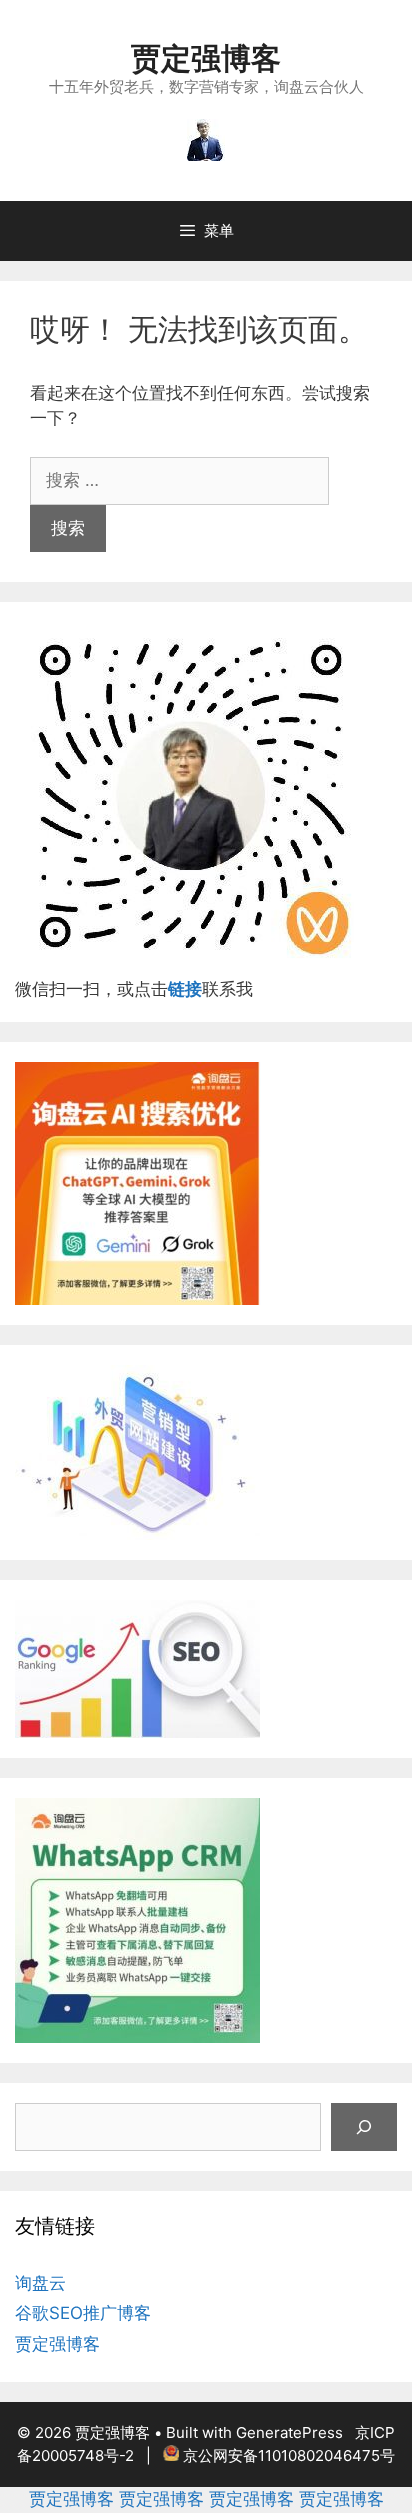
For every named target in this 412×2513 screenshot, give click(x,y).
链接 (185, 989)
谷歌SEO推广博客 (83, 2313)
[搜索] (364, 2127)
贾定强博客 (206, 58)
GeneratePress (289, 2432)
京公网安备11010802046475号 (289, 2455)
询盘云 (40, 2283)
